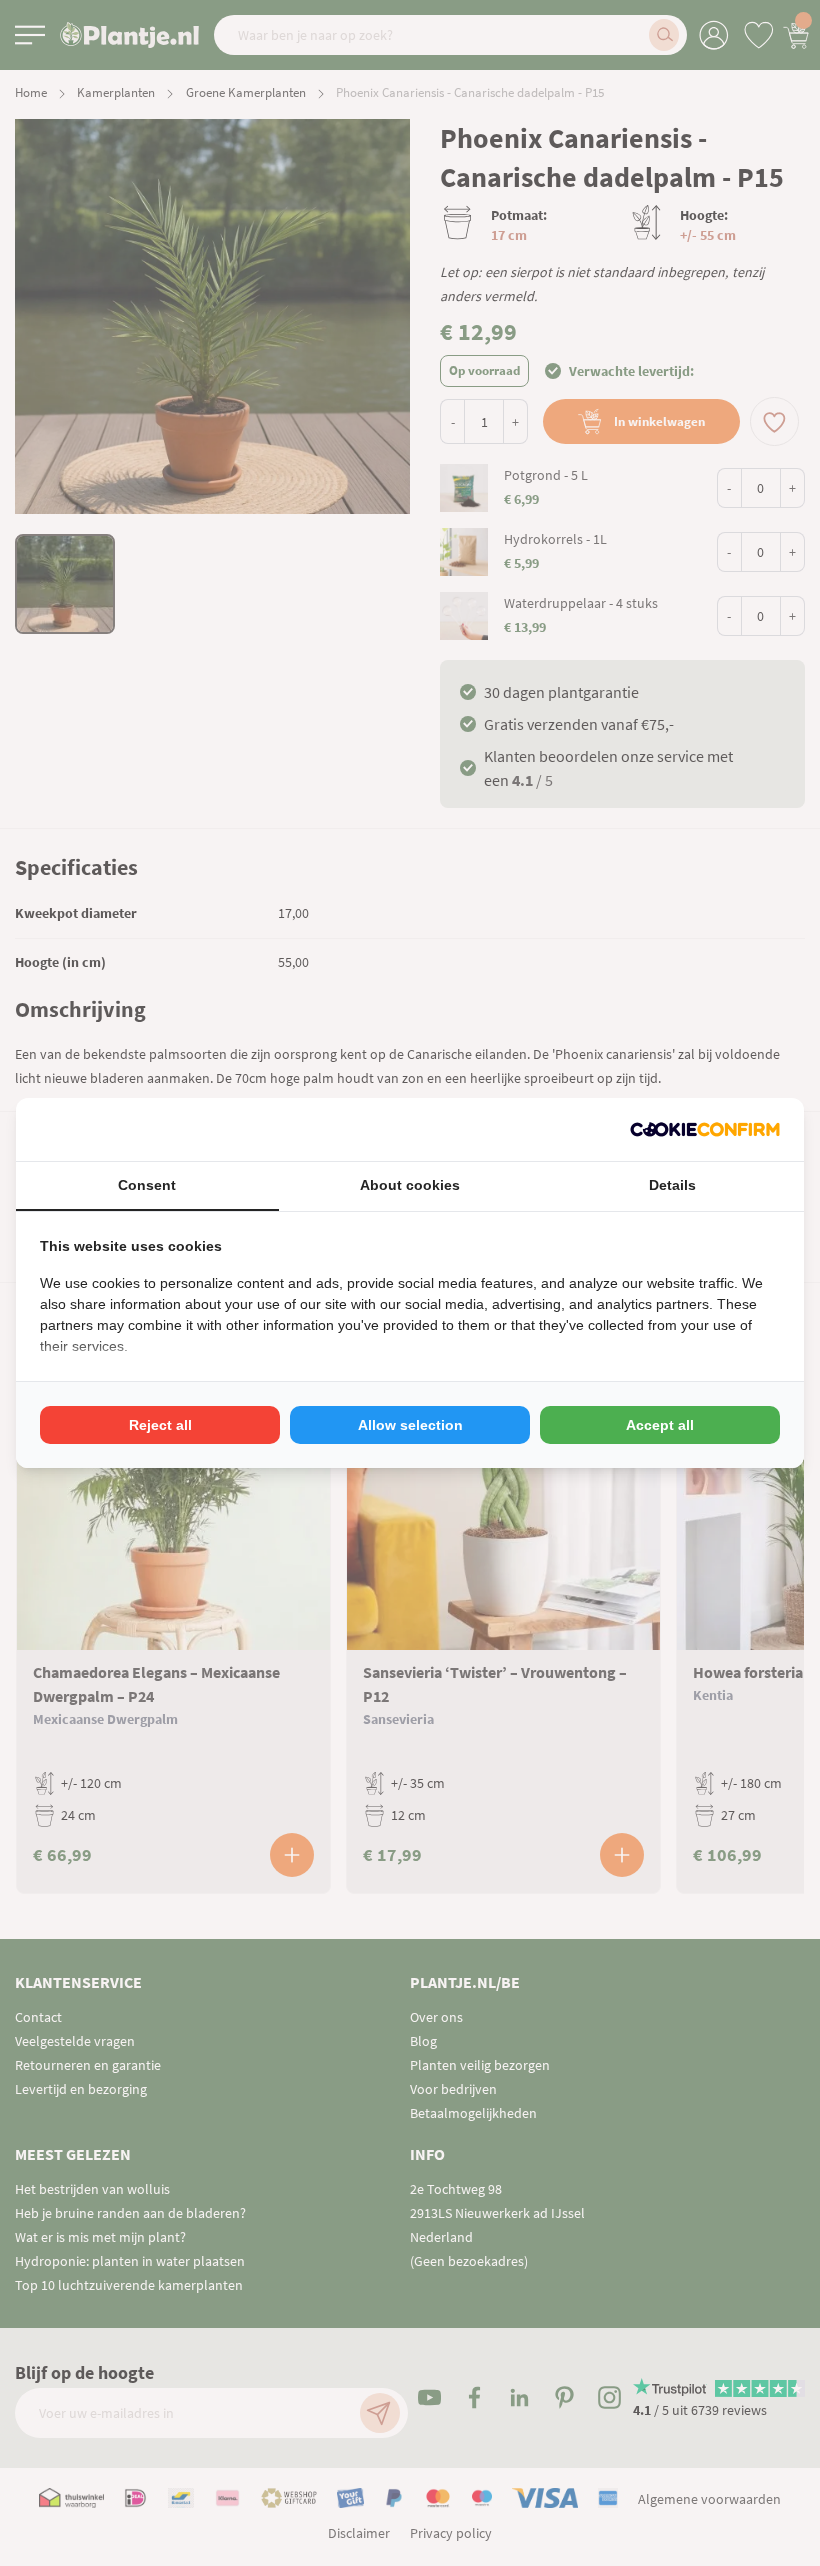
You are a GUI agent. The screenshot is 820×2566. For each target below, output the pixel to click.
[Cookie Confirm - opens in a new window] (705, 1129)
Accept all (660, 1425)
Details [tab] (672, 1185)
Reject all (160, 1425)
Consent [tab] (147, 1185)
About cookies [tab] (410, 1185)
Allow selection (410, 1425)
